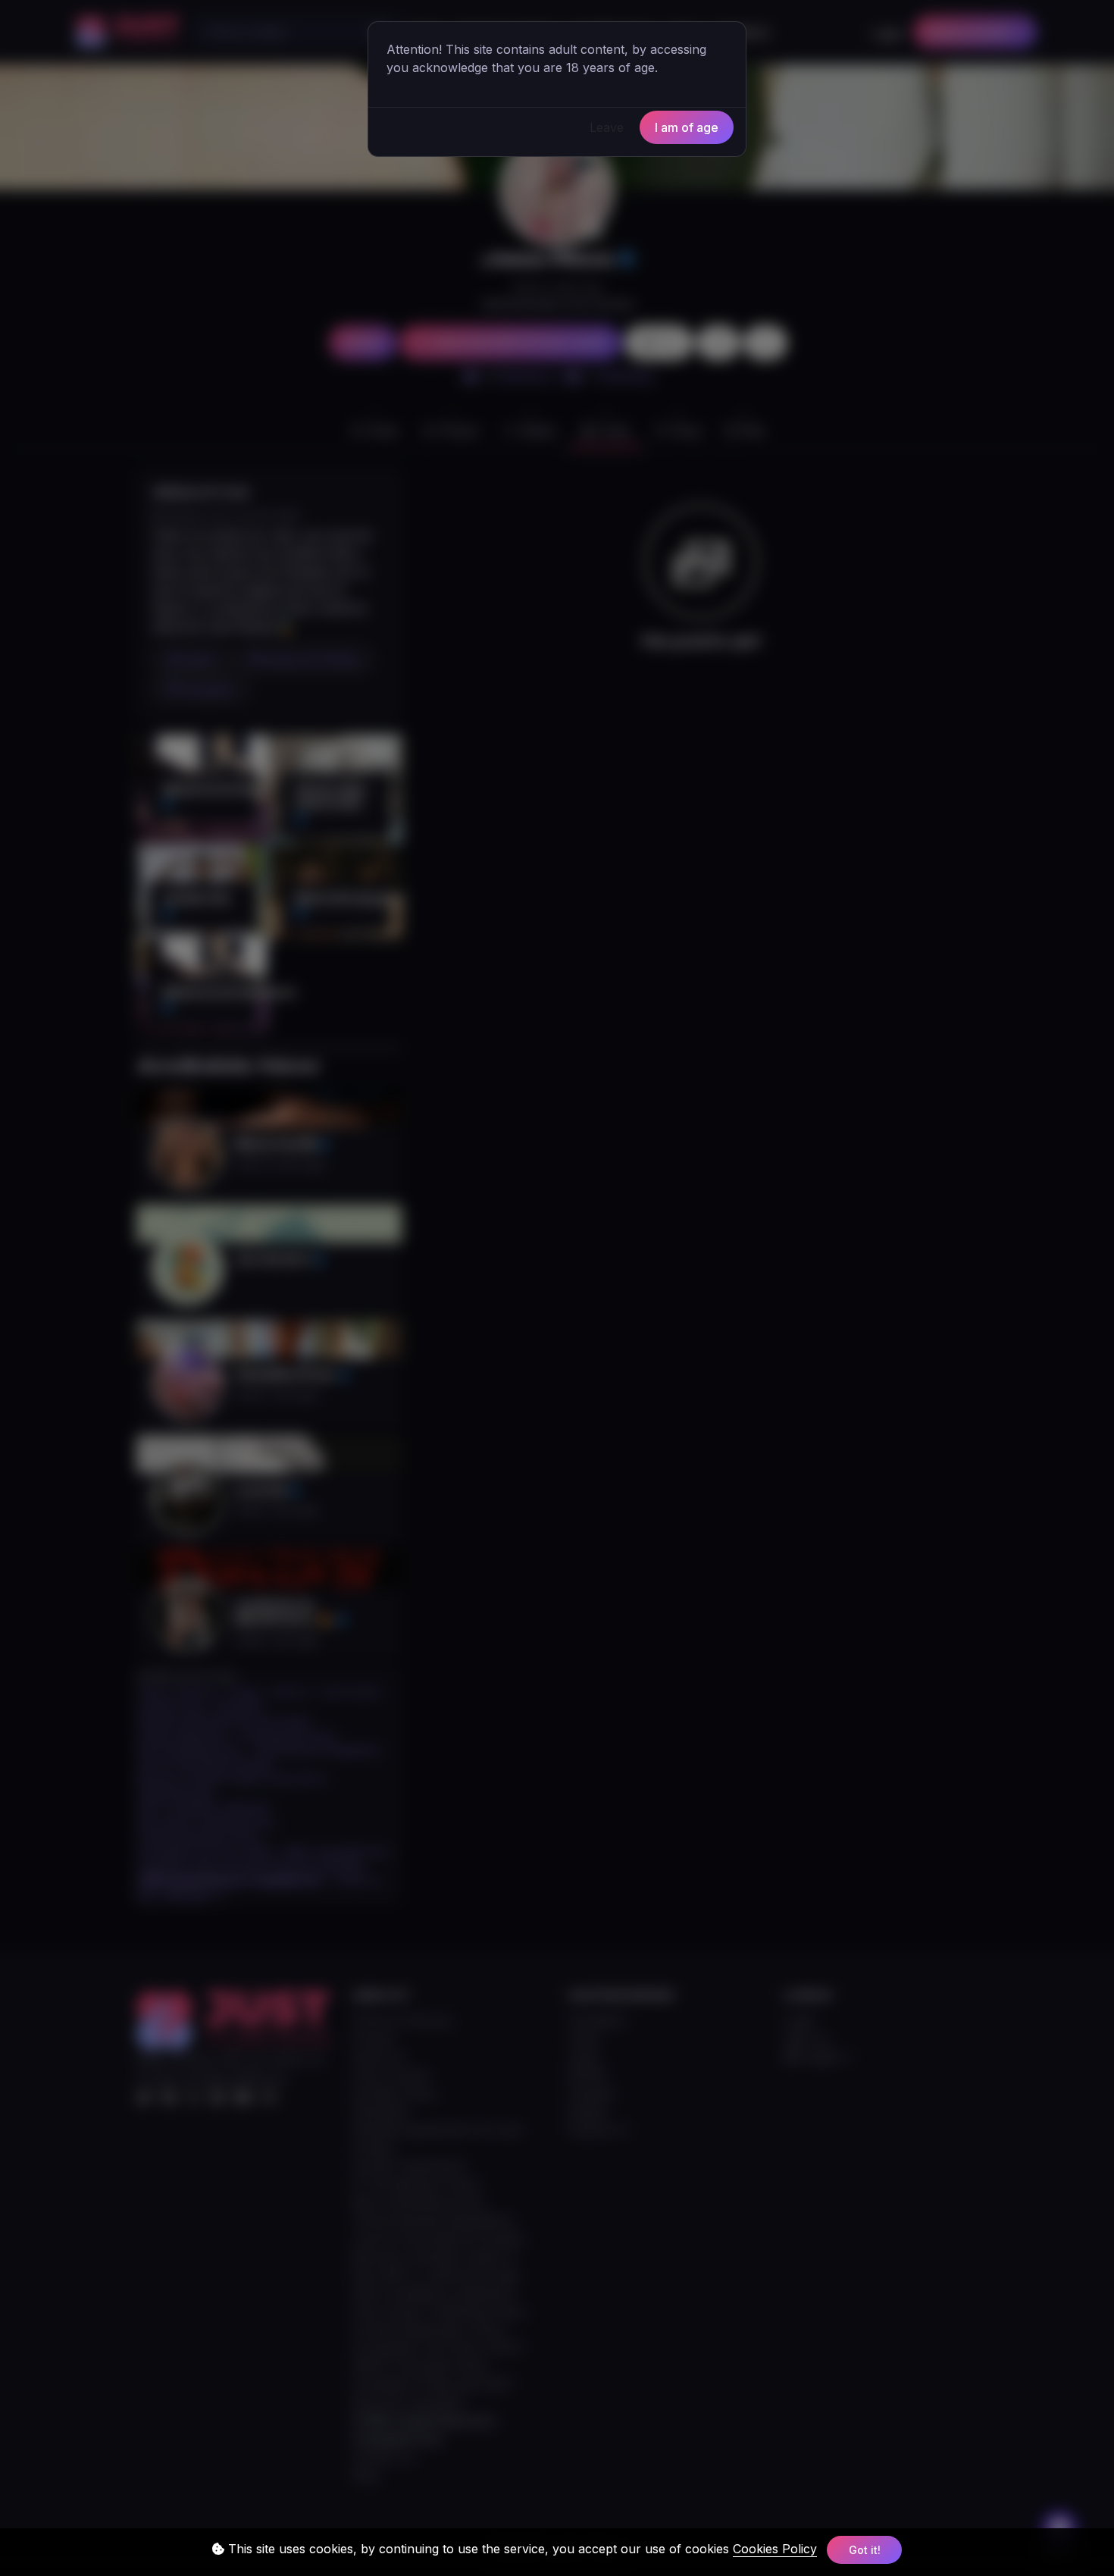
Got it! (865, 2550)
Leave (607, 127)
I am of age (687, 127)
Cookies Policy (775, 2549)
